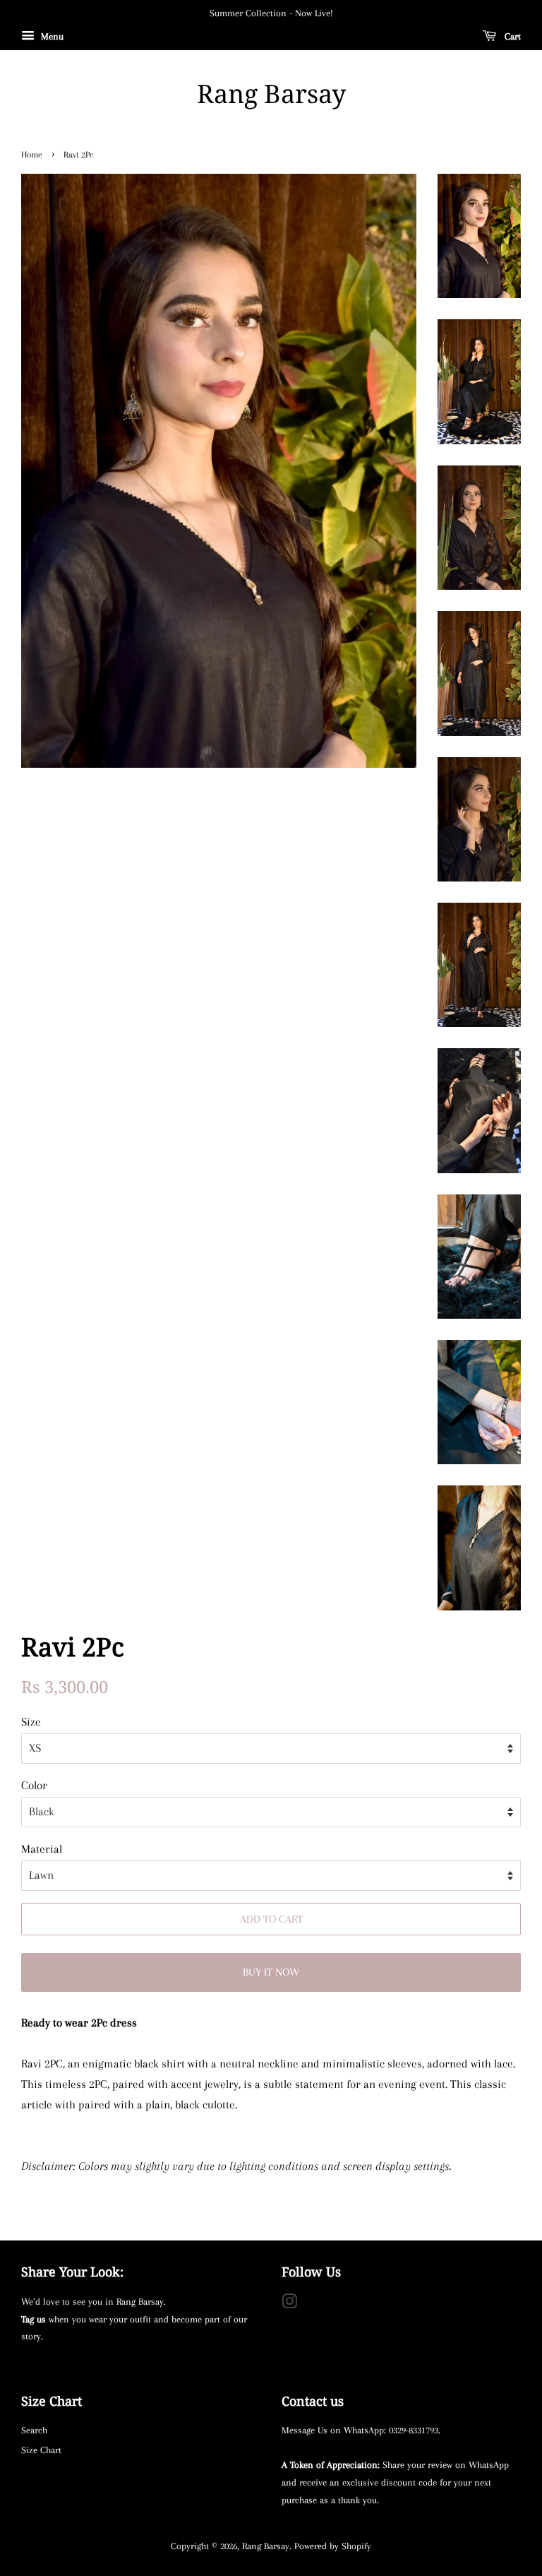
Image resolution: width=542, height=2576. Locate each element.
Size (31, 1722)
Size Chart (41, 2450)
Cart (511, 36)
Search (34, 2430)
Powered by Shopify (333, 2546)
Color (34, 1785)
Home (32, 155)
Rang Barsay (271, 94)
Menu (51, 36)
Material (42, 1849)
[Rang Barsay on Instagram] (289, 2304)
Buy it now (271, 1972)
